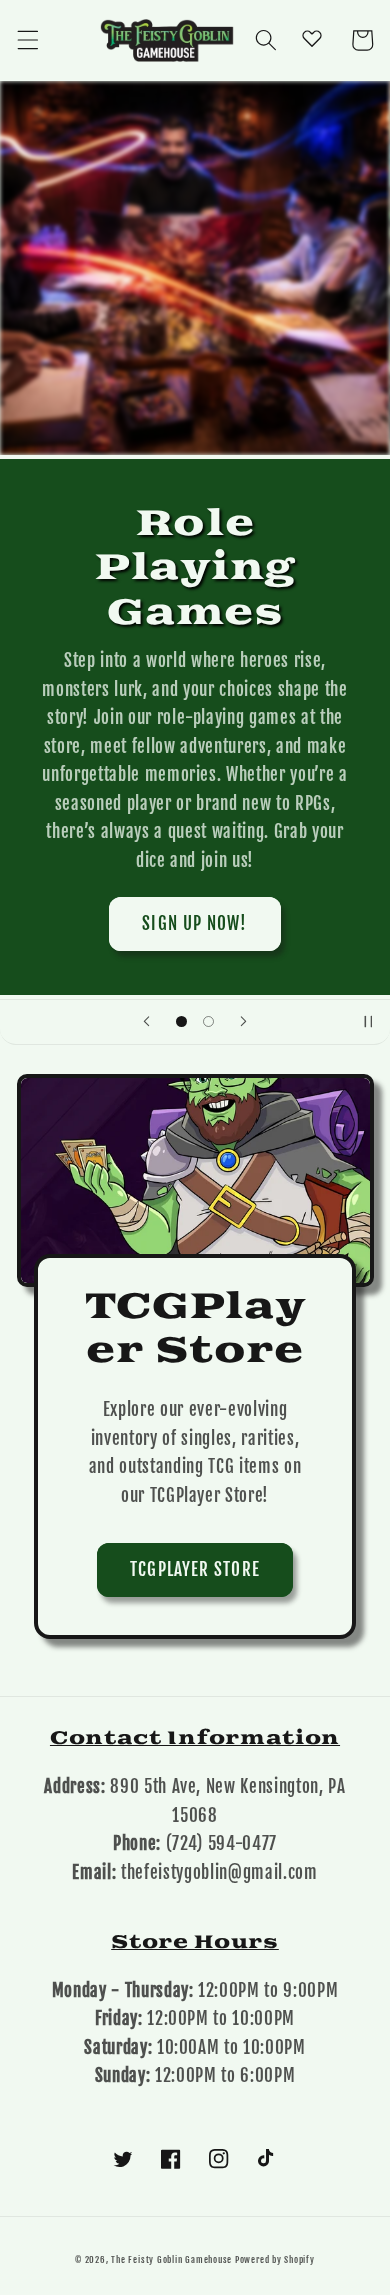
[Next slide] (243, 1022)
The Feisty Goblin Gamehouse (171, 2259)
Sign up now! (194, 923)
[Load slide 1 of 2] (182, 1021)
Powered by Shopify (275, 2259)
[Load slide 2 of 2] (208, 1021)
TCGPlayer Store (195, 1569)
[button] (27, 40)
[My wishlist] (312, 38)
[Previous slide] (147, 1022)
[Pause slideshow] (368, 1022)
